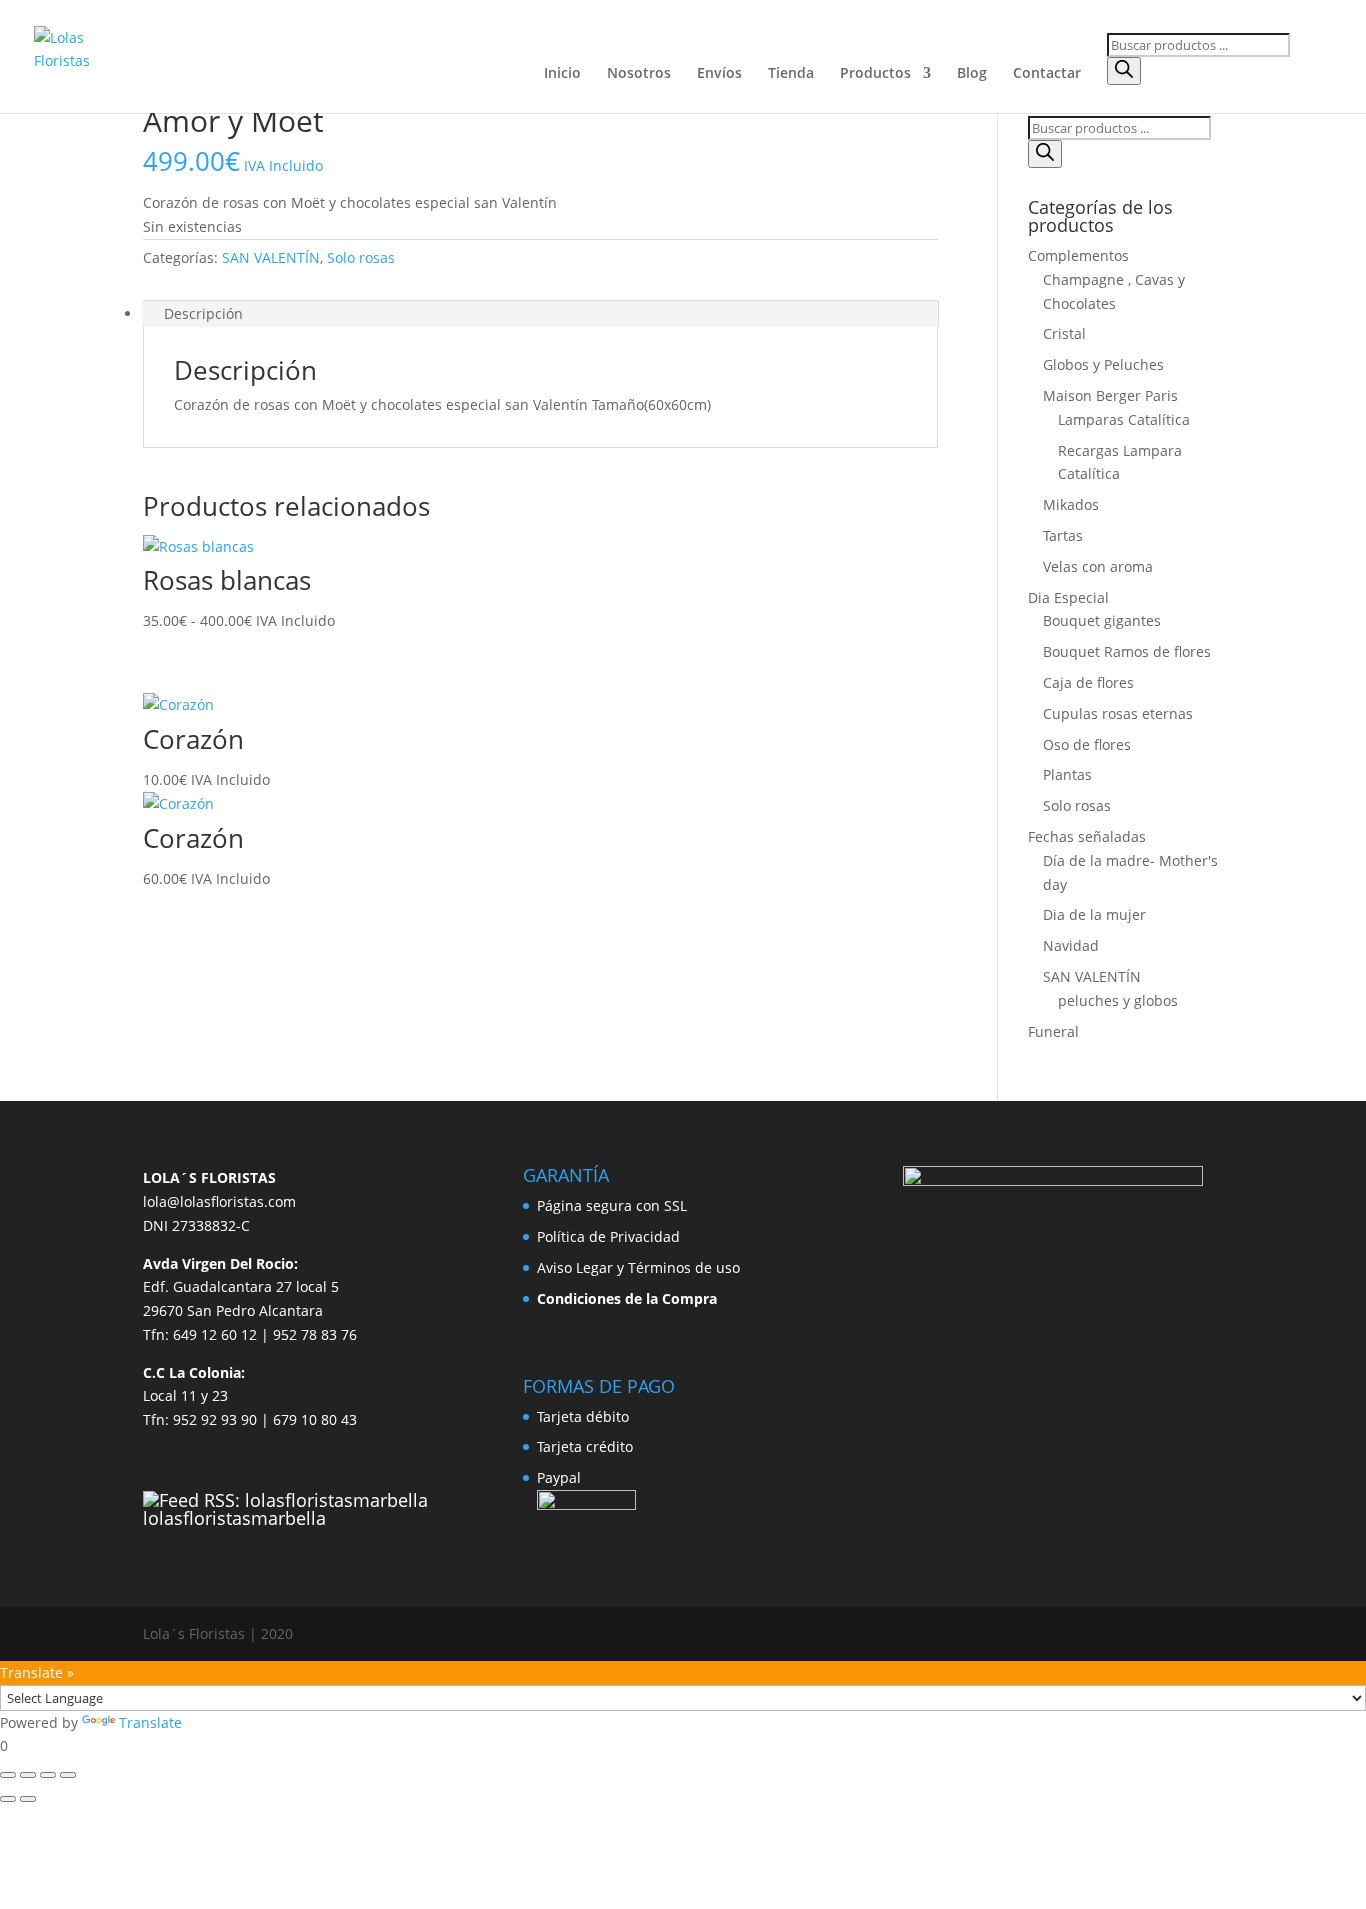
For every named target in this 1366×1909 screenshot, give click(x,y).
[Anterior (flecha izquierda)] (8, 1799)
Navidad (1071, 945)
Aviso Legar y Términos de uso (638, 1267)
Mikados (1071, 504)
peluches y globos (1118, 1000)
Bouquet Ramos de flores (1127, 651)
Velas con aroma (1098, 566)
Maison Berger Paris (1110, 395)
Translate (150, 1722)
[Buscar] (1124, 71)
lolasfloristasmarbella (234, 1518)
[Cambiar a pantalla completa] (28, 1775)
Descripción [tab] (203, 313)
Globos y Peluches (1103, 364)
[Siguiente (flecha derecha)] (28, 1799)
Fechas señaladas (1087, 836)
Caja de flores (1088, 682)
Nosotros (639, 74)
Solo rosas (361, 257)
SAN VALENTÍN (271, 257)
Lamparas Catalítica (1124, 419)
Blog (972, 74)
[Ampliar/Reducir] (8, 1775)
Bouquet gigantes (1102, 620)
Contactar (1047, 74)
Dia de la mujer (1094, 914)
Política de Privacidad (608, 1236)
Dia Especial (1068, 597)
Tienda (791, 74)
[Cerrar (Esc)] (68, 1775)
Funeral (1053, 1031)
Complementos (1078, 255)
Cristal (1064, 333)
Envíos (719, 74)
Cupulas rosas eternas (1118, 713)
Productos (875, 74)
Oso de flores (1087, 744)
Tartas (1063, 535)
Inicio (562, 74)
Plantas (1067, 774)
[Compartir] (48, 1775)
